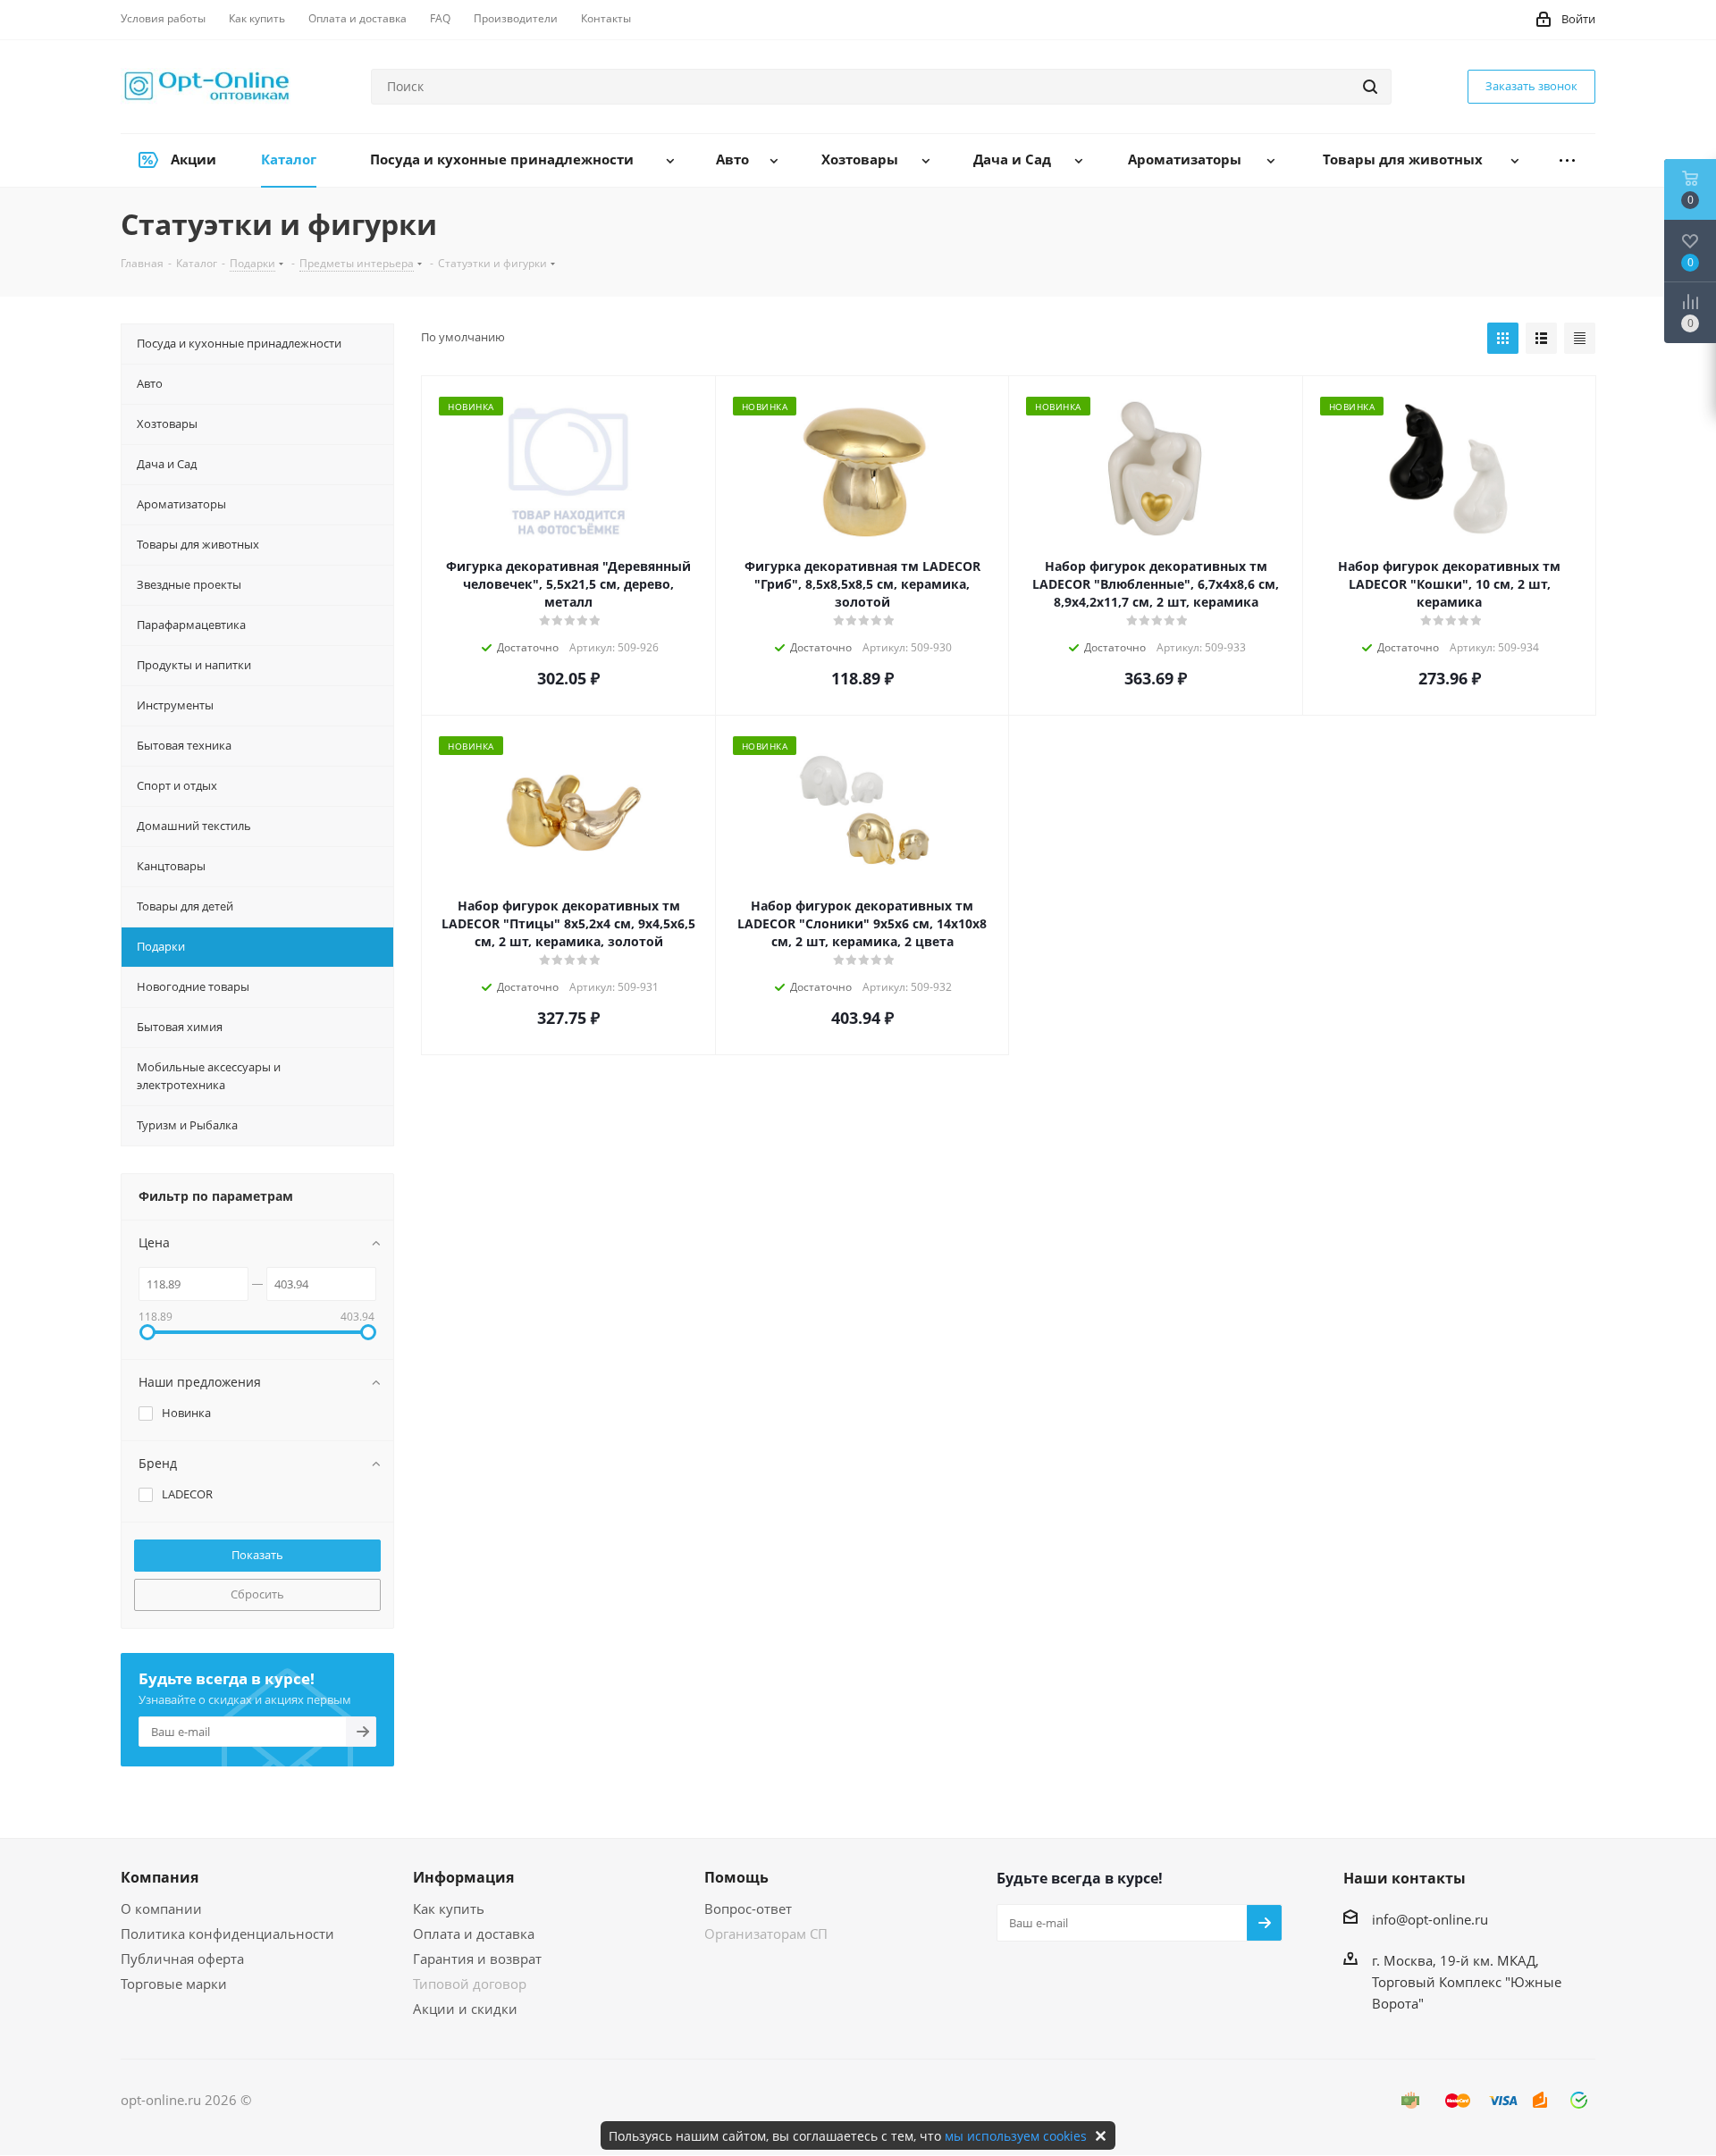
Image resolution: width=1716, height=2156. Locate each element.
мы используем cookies (1016, 2136)
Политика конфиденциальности (227, 1934)
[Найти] (1370, 87)
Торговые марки (174, 1984)
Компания (160, 1877)
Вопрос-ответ (748, 1909)
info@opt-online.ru (1430, 1919)
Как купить (449, 1909)
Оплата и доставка (474, 1934)
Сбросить (257, 1594)
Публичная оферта (182, 1959)
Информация (463, 1877)
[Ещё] (1567, 160)
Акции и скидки (465, 2009)
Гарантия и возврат (477, 1959)
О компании (161, 1909)
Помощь (736, 1877)
